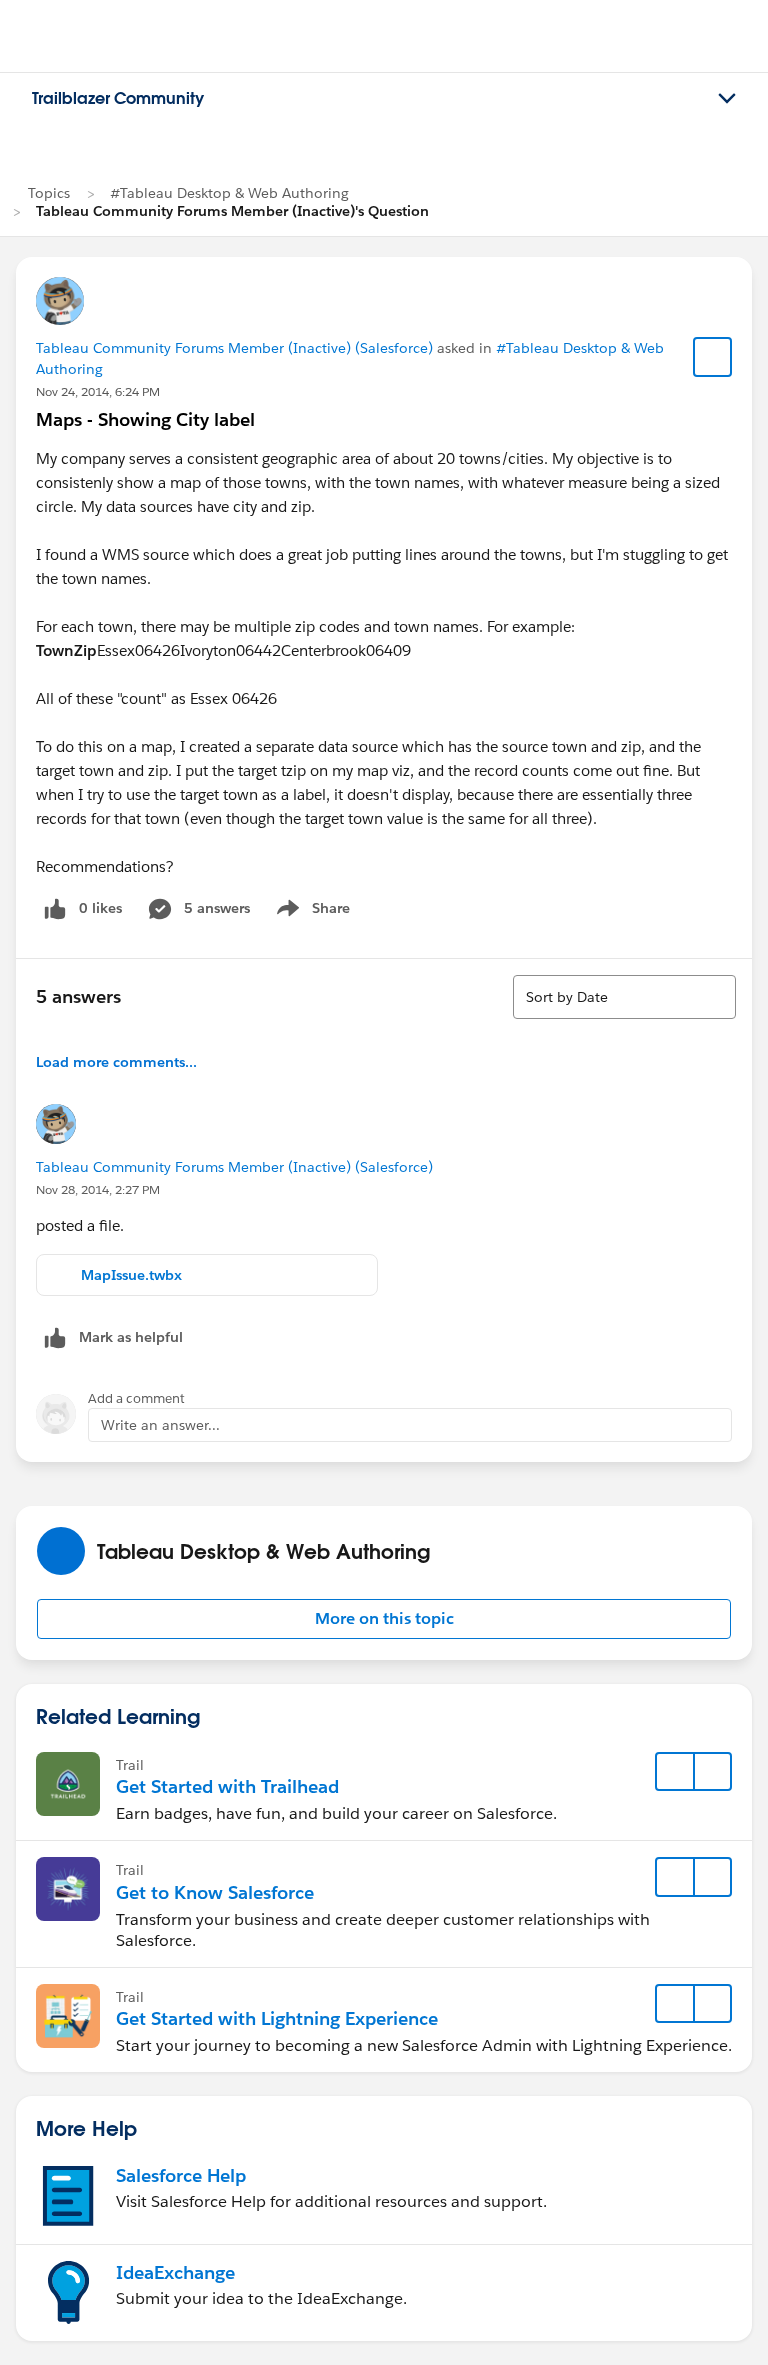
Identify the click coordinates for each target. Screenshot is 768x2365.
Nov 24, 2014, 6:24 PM (98, 391)
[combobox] (624, 997)
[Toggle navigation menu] (727, 99)
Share (310, 912)
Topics (49, 193)
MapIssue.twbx (131, 1275)
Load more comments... (116, 1062)
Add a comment (136, 1398)
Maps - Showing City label (145, 419)
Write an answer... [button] (160, 1425)
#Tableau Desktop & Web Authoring (229, 193)
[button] (384, 1619)
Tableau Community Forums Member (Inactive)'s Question (232, 211)
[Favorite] (713, 357)
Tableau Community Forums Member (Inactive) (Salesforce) (234, 348)
